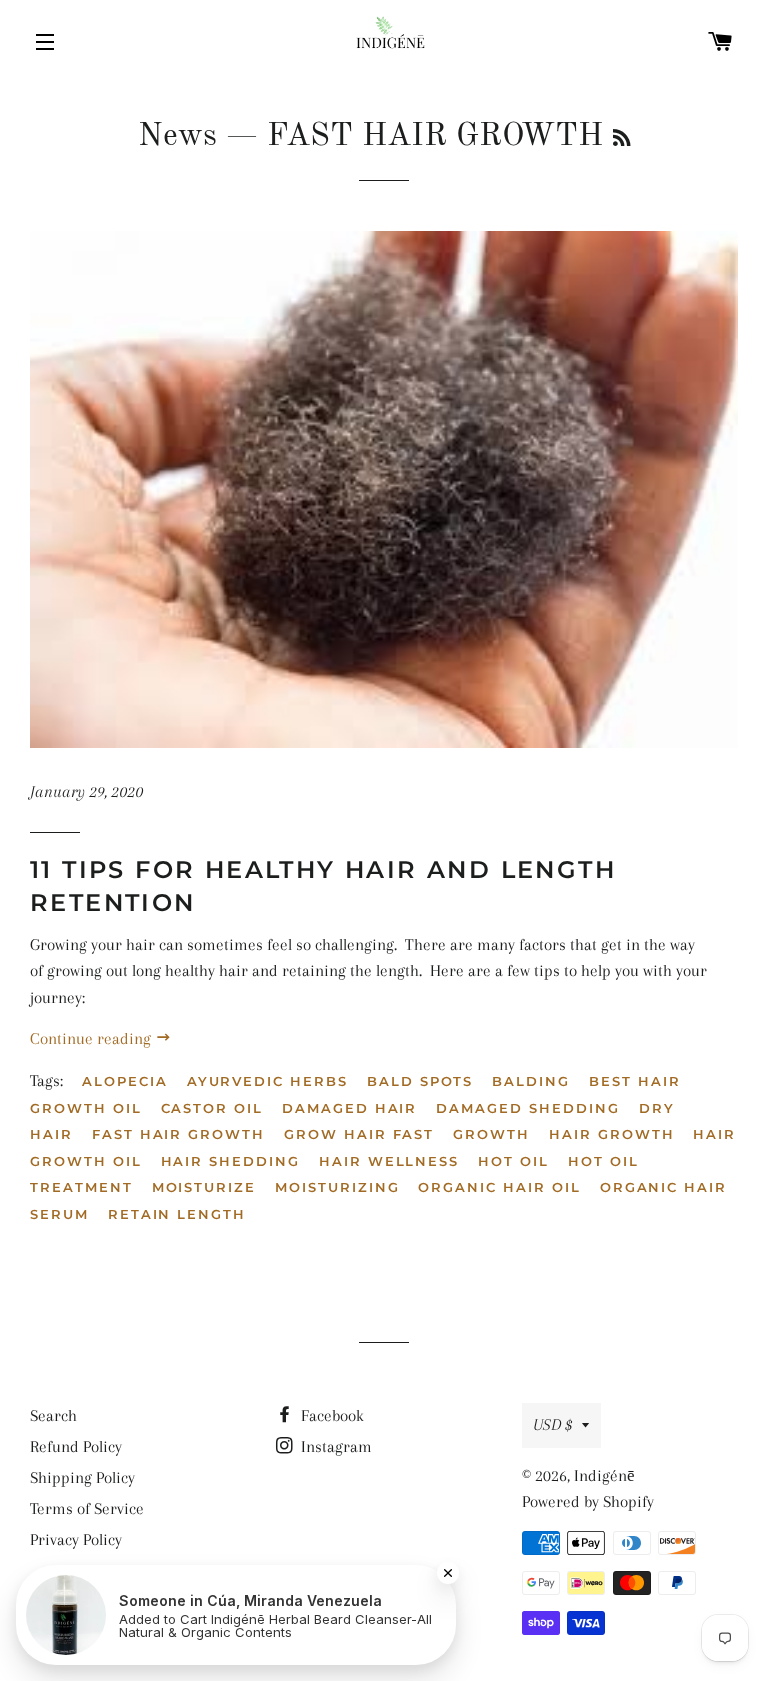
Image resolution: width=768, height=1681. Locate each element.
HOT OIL (513, 1161)
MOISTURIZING (337, 1187)
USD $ (552, 1424)
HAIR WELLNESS (389, 1161)
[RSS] (621, 140)
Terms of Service (87, 1508)
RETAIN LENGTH (177, 1214)
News (177, 137)
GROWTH (491, 1134)
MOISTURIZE (204, 1187)
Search (53, 1415)
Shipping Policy (82, 1477)
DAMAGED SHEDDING (527, 1108)
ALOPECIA (125, 1081)
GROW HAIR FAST (359, 1134)
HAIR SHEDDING (230, 1161)
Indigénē (604, 1475)
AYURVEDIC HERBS (267, 1081)
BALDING (531, 1081)
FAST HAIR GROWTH (178, 1134)
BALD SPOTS (420, 1081)
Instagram (334, 1446)
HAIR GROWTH (611, 1134)
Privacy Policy (76, 1539)
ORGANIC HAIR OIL (499, 1187)
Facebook (330, 1415)
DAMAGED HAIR (349, 1108)
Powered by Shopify (588, 1501)
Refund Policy (76, 1446)
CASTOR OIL (212, 1108)
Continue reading (92, 1038)
